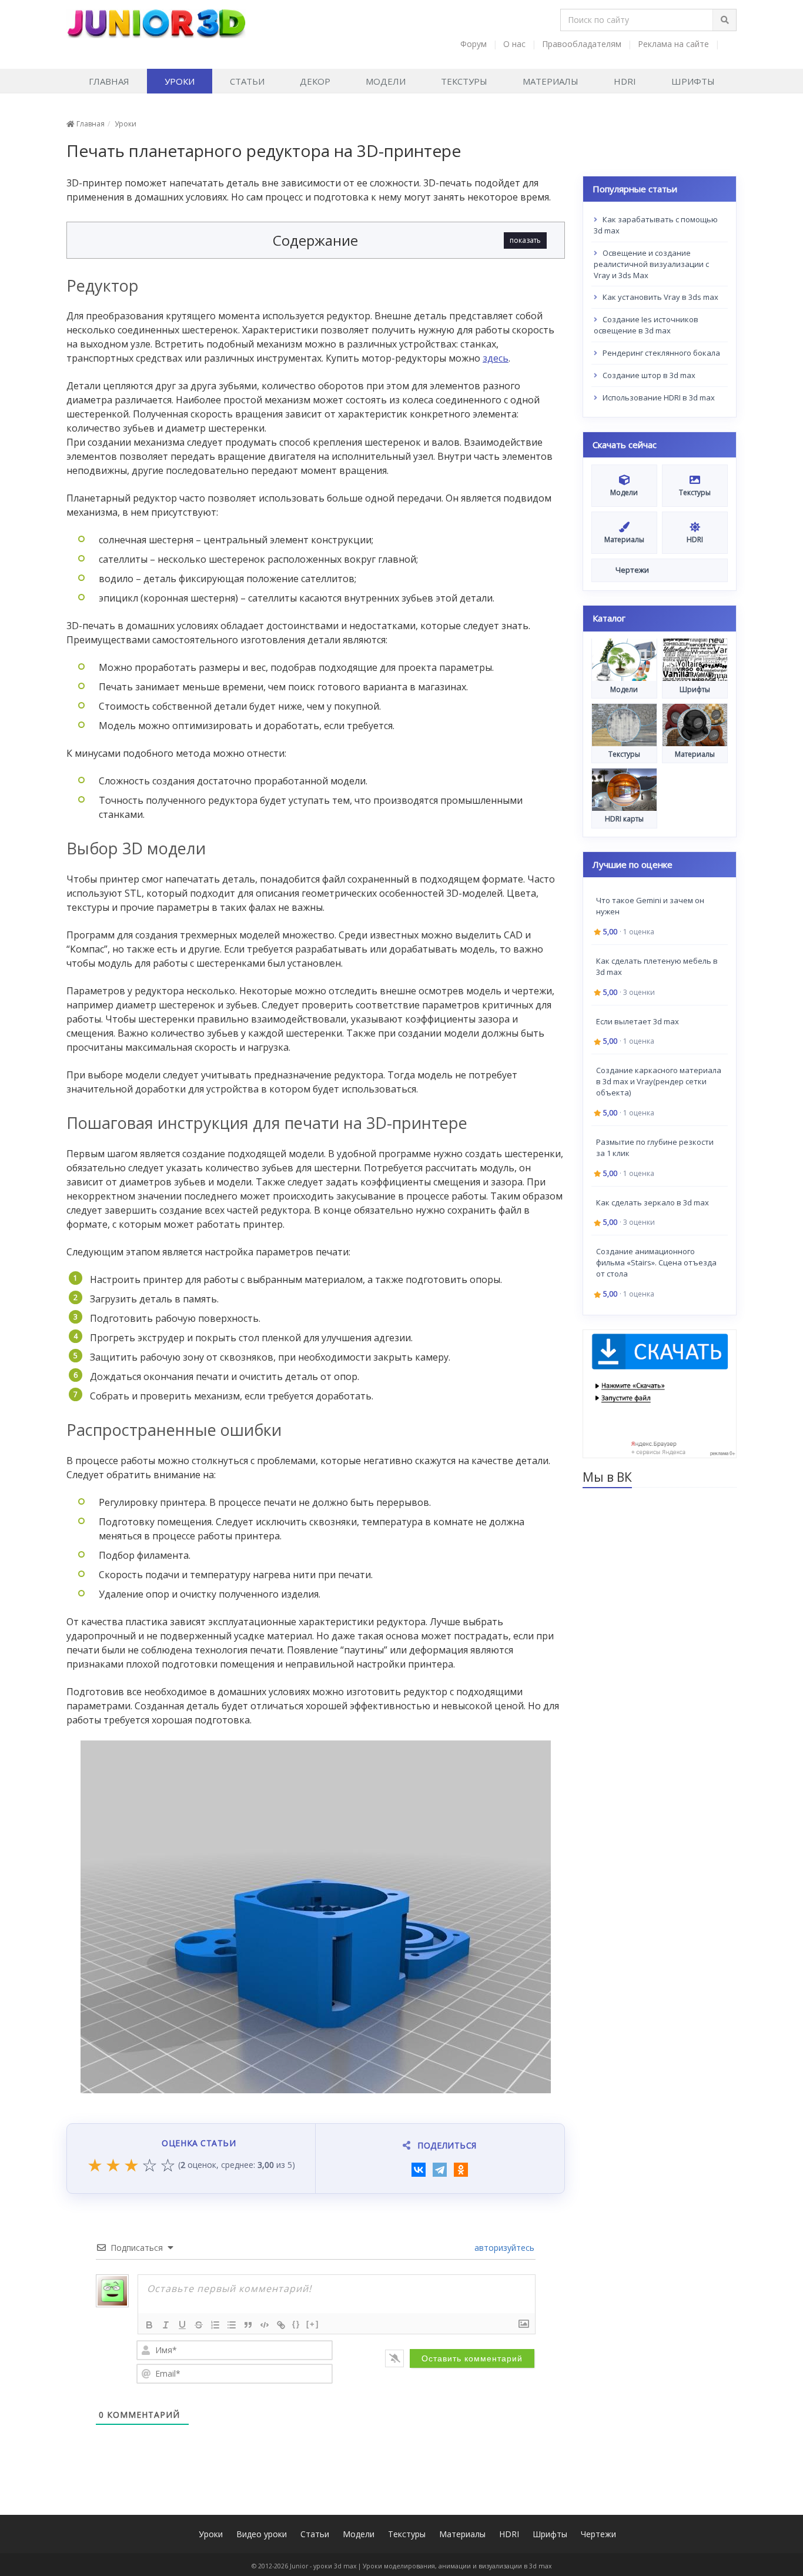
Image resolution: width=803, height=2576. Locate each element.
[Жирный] (149, 2325)
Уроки (180, 81)
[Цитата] (248, 2325)
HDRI (625, 81)
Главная (109, 81)
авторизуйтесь (503, 2248)
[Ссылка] (281, 2325)
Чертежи (598, 2534)
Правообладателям (582, 44)
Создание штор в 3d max (648, 375)
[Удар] (199, 2325)
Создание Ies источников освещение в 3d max (646, 325)
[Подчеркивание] (182, 2325)
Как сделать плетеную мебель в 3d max (657, 966)
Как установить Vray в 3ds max (660, 297)
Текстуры (464, 81)
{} (296, 2324)
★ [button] (95, 2166)
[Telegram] (440, 2170)
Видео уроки (262, 2534)
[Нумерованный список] (215, 2325)
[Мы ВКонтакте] (730, 44)
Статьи (247, 81)
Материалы (551, 81)
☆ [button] (150, 2166)
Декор (315, 81)
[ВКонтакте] (419, 2170)
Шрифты (693, 81)
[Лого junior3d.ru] (156, 19)
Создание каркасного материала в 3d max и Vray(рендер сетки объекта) (659, 1081)
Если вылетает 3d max (638, 1021)
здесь (496, 358)
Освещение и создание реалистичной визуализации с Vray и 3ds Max (651, 264)
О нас (514, 44)
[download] (660, 1393)
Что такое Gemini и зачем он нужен (650, 906)
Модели (386, 81)
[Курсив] (166, 2325)
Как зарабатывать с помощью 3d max (656, 225)
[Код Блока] (265, 2325)
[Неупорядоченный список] (232, 2325)
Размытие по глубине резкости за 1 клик (655, 1147)
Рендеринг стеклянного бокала (660, 353)
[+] (313, 2324)
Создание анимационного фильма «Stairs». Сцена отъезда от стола (656, 1262)
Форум (474, 44)
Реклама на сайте (673, 44)
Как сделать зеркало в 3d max (653, 1202)
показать (525, 240)
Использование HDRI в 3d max (658, 397)
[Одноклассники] (461, 2170)
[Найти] (724, 20)
